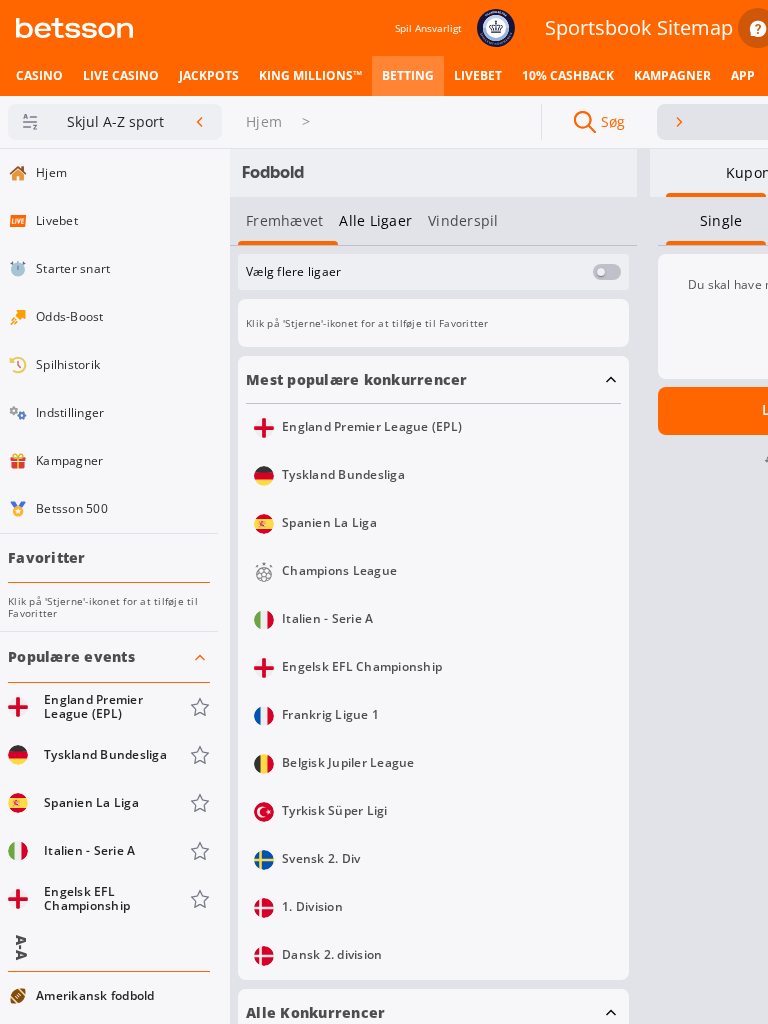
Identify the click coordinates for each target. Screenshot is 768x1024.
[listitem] (39, 76)
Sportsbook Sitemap (639, 27)
